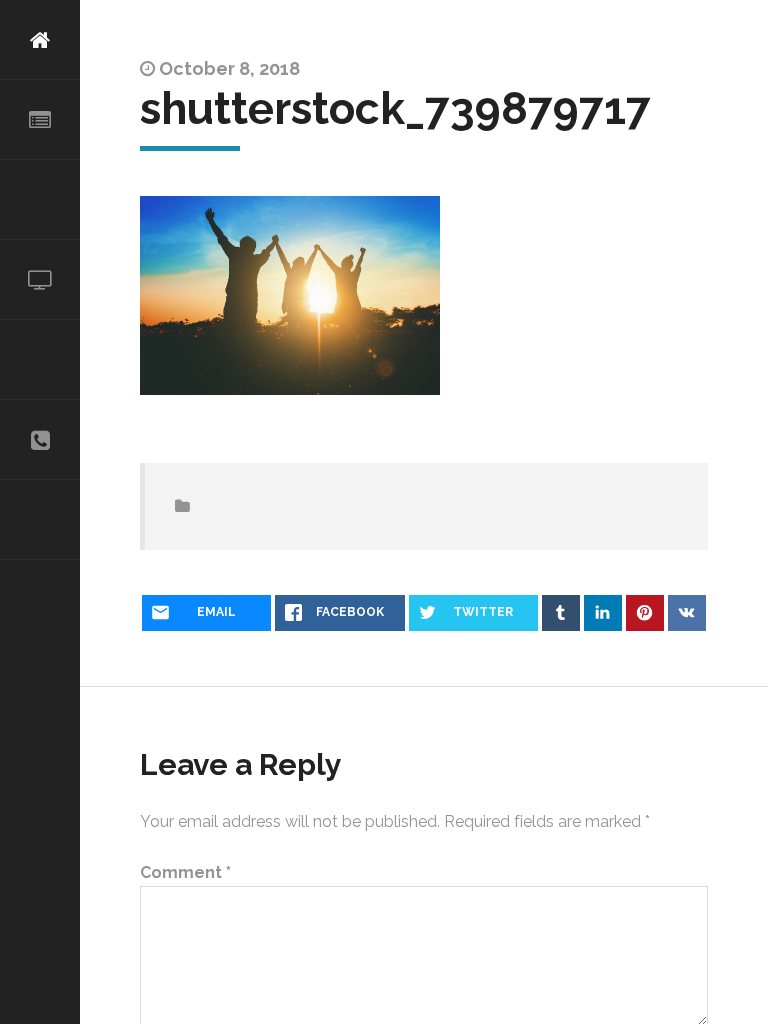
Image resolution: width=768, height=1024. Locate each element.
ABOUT (40, 120)
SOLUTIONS (40, 200)
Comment (185, 873)
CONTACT (40, 440)
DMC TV (40, 280)
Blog (40, 520)
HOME (40, 40)
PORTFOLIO (40, 360)
